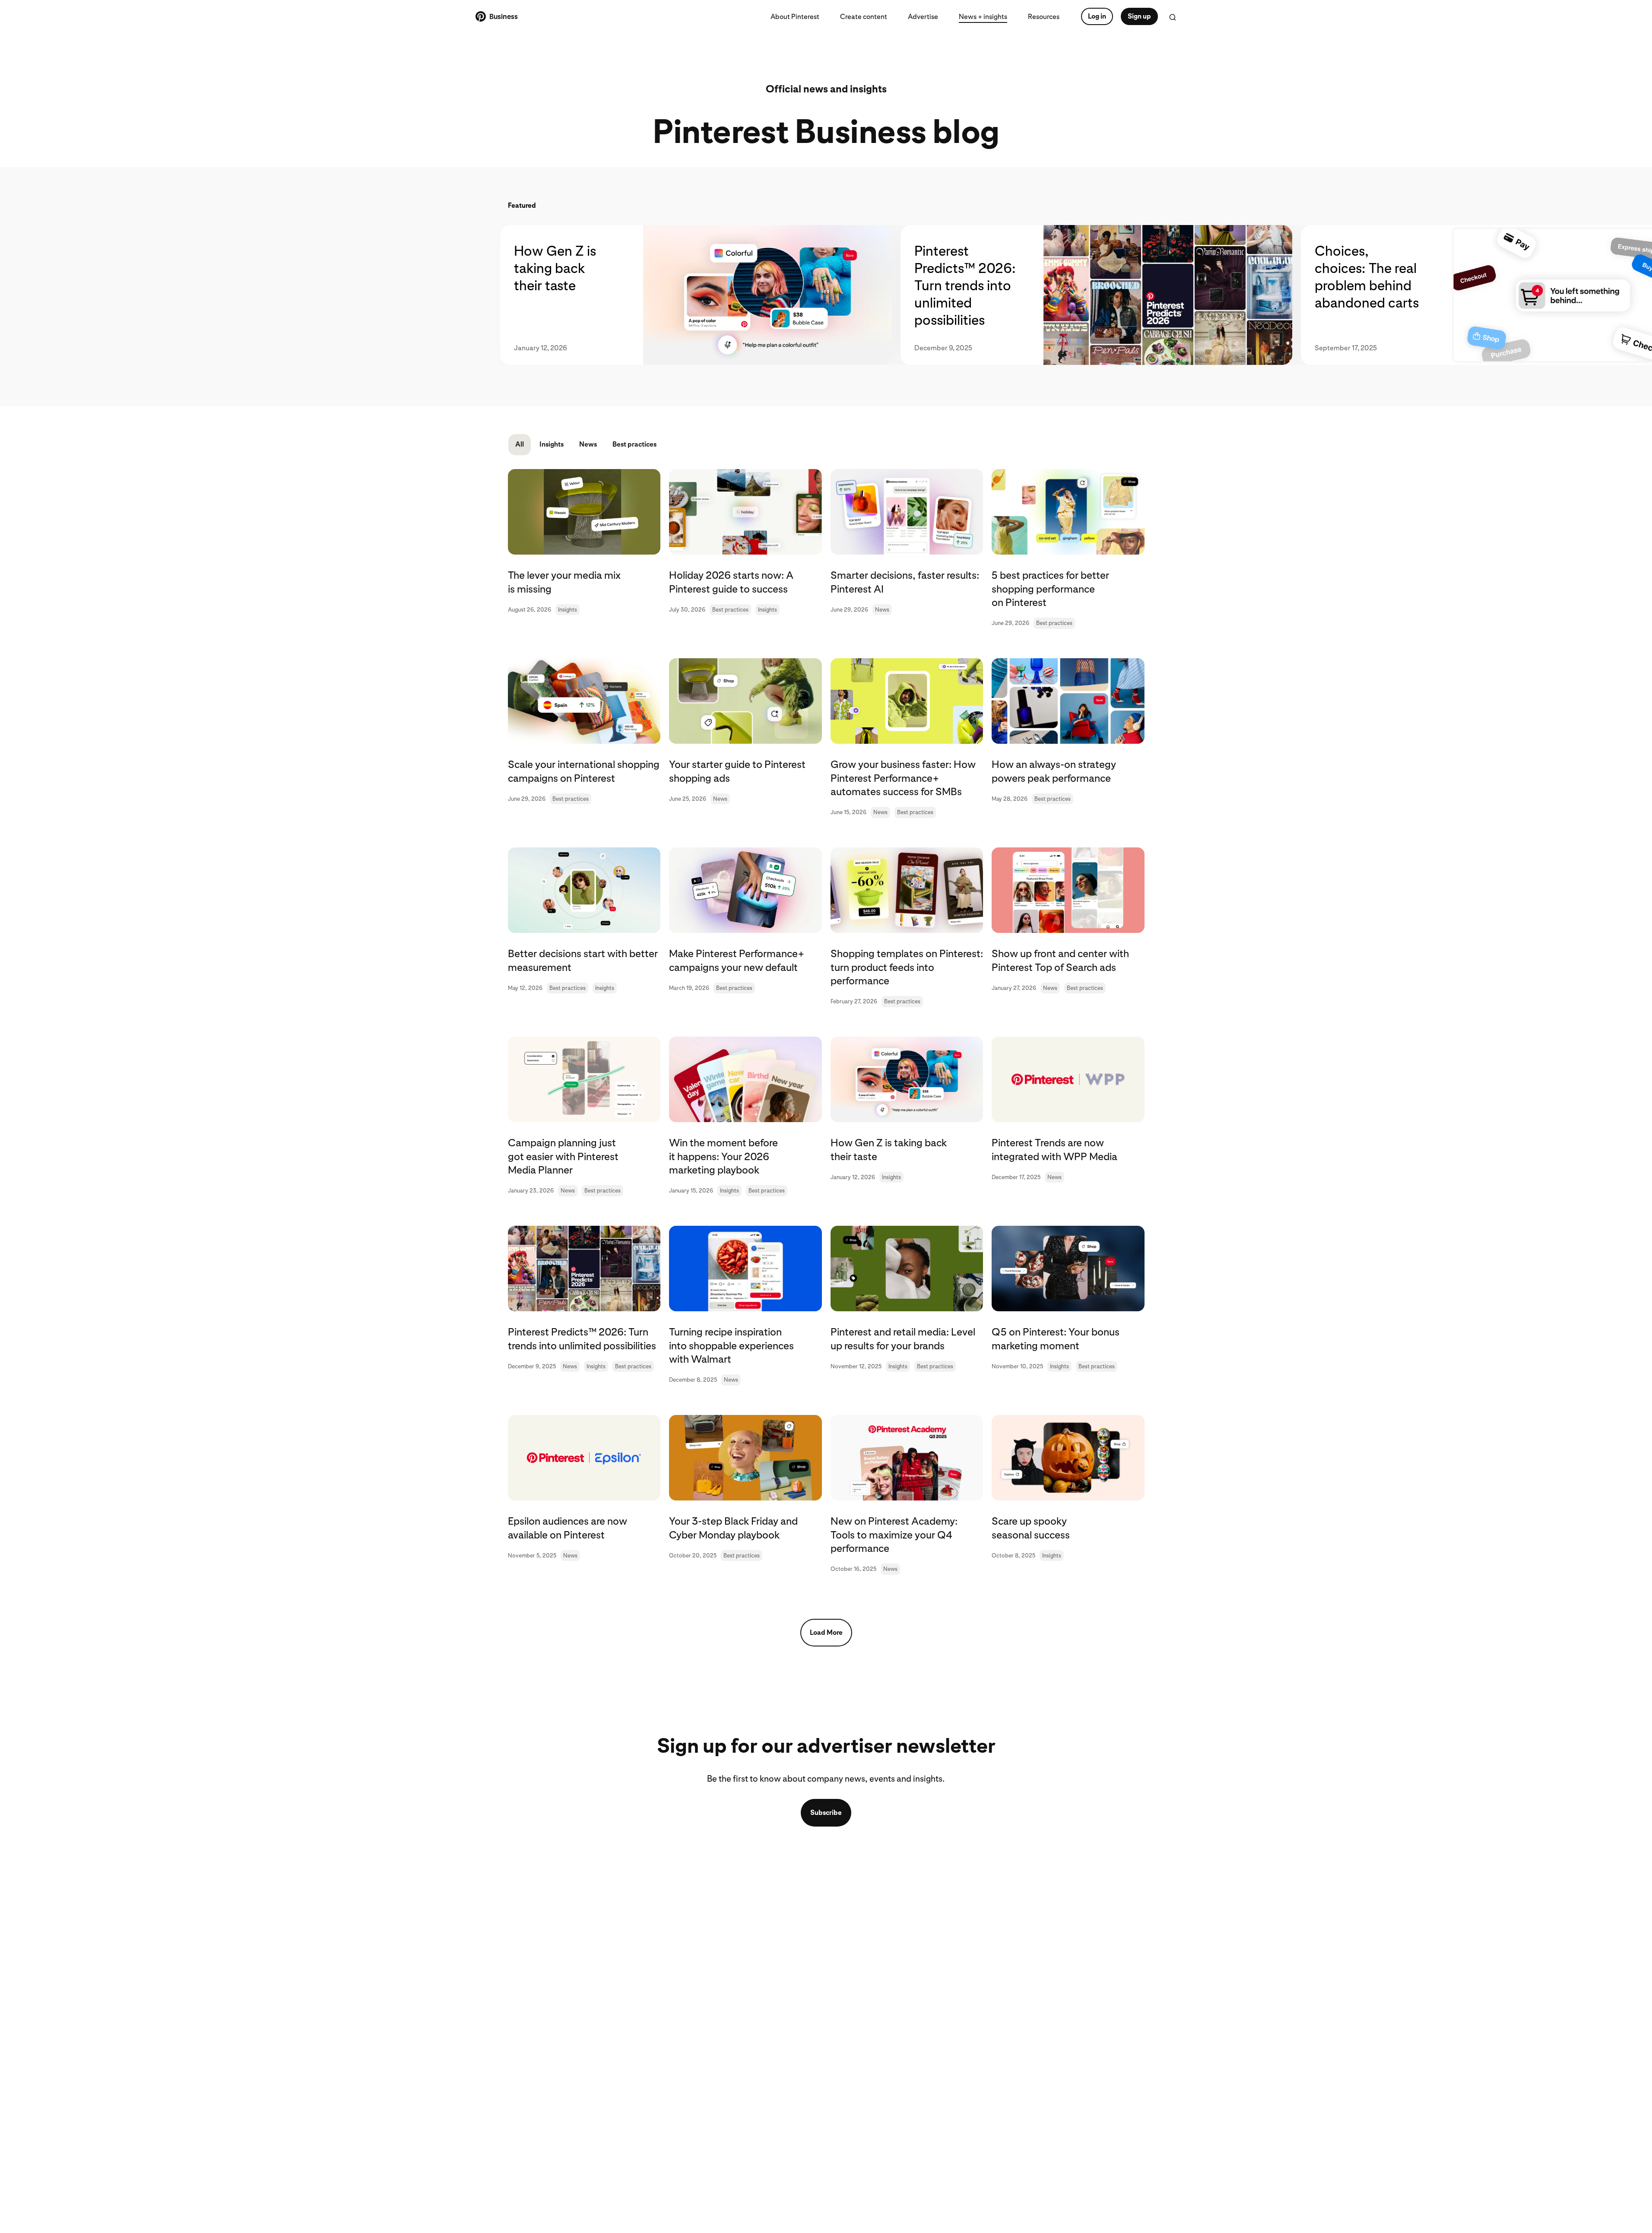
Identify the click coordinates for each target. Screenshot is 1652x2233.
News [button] (588, 444)
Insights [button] (552, 444)
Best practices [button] (634, 444)
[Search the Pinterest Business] (1173, 17)
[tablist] (826, 295)
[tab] (700, 295)
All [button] (520, 444)
